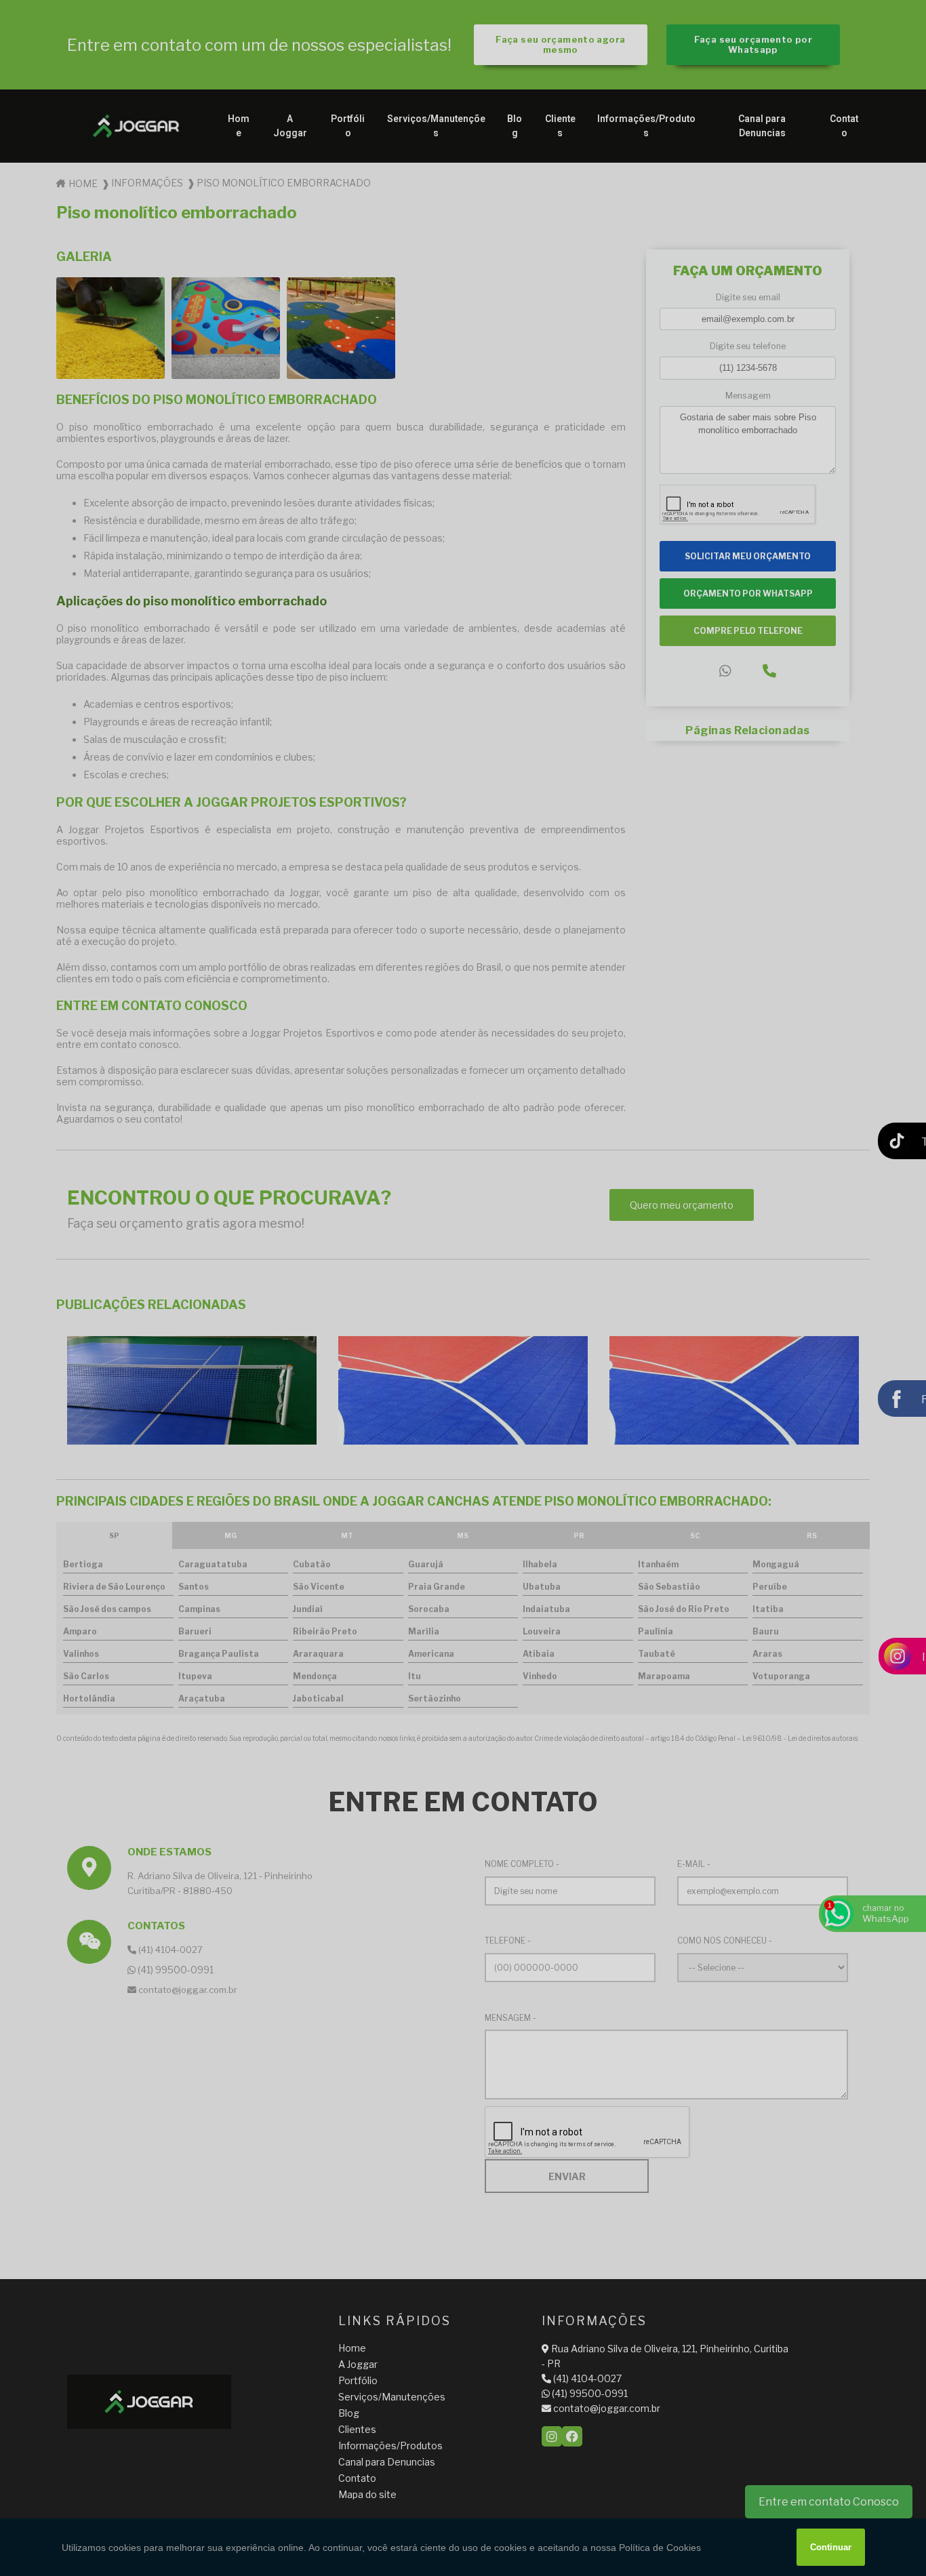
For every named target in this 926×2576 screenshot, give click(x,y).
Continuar (831, 2547)
